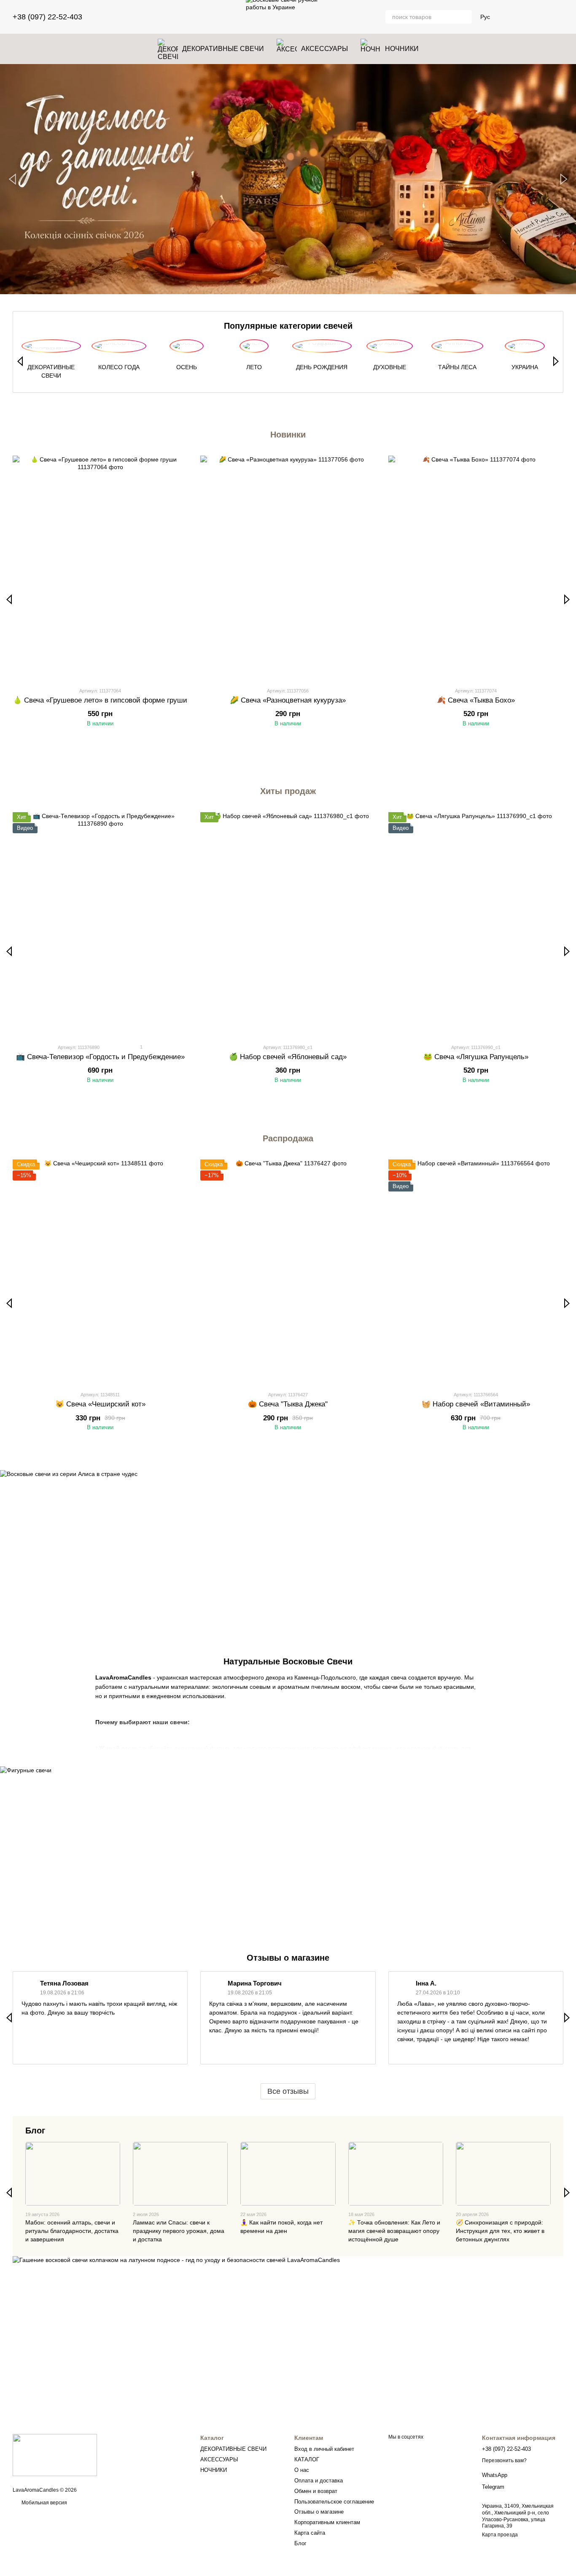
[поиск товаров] (465, 17)
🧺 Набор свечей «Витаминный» (476, 1404)
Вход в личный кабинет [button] (324, 2449)
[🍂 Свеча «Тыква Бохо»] (476, 568)
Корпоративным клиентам (327, 2522)
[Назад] (20, 361)
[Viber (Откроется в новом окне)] (131, 17)
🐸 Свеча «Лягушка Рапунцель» (476, 1057)
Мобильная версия (44, 2503)
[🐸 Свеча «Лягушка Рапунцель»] (476, 924)
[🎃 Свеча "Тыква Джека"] (288, 1272)
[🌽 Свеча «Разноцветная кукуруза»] (288, 568)
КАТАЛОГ (307, 2459)
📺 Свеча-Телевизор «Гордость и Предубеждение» (100, 1057)
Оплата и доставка (319, 2481)
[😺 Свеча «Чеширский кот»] (100, 1272)
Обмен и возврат (316, 2491)
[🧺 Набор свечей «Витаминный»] (476, 1272)
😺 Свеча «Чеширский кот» (100, 1404)
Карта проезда (500, 2535)
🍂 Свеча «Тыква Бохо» (476, 700)
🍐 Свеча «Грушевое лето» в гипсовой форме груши (100, 700)
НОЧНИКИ (402, 49)
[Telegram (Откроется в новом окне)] (121, 17)
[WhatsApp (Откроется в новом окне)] (141, 17)
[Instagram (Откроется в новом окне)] (111, 17)
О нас (302, 2470)
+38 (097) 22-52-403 (47, 17)
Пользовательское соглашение (334, 2502)
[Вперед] (556, 361)
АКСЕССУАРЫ (324, 49)
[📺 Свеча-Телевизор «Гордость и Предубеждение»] (100, 924)
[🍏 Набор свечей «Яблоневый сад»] (288, 924)
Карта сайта (310, 2533)
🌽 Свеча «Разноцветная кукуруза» (288, 700)
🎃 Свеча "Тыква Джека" (288, 1404)
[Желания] (513, 17)
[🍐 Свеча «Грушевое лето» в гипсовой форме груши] (100, 568)
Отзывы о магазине (319, 2512)
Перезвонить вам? (504, 2461)
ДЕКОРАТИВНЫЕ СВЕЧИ (223, 49)
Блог (35, 2131)
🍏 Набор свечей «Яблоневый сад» (288, 1057)
